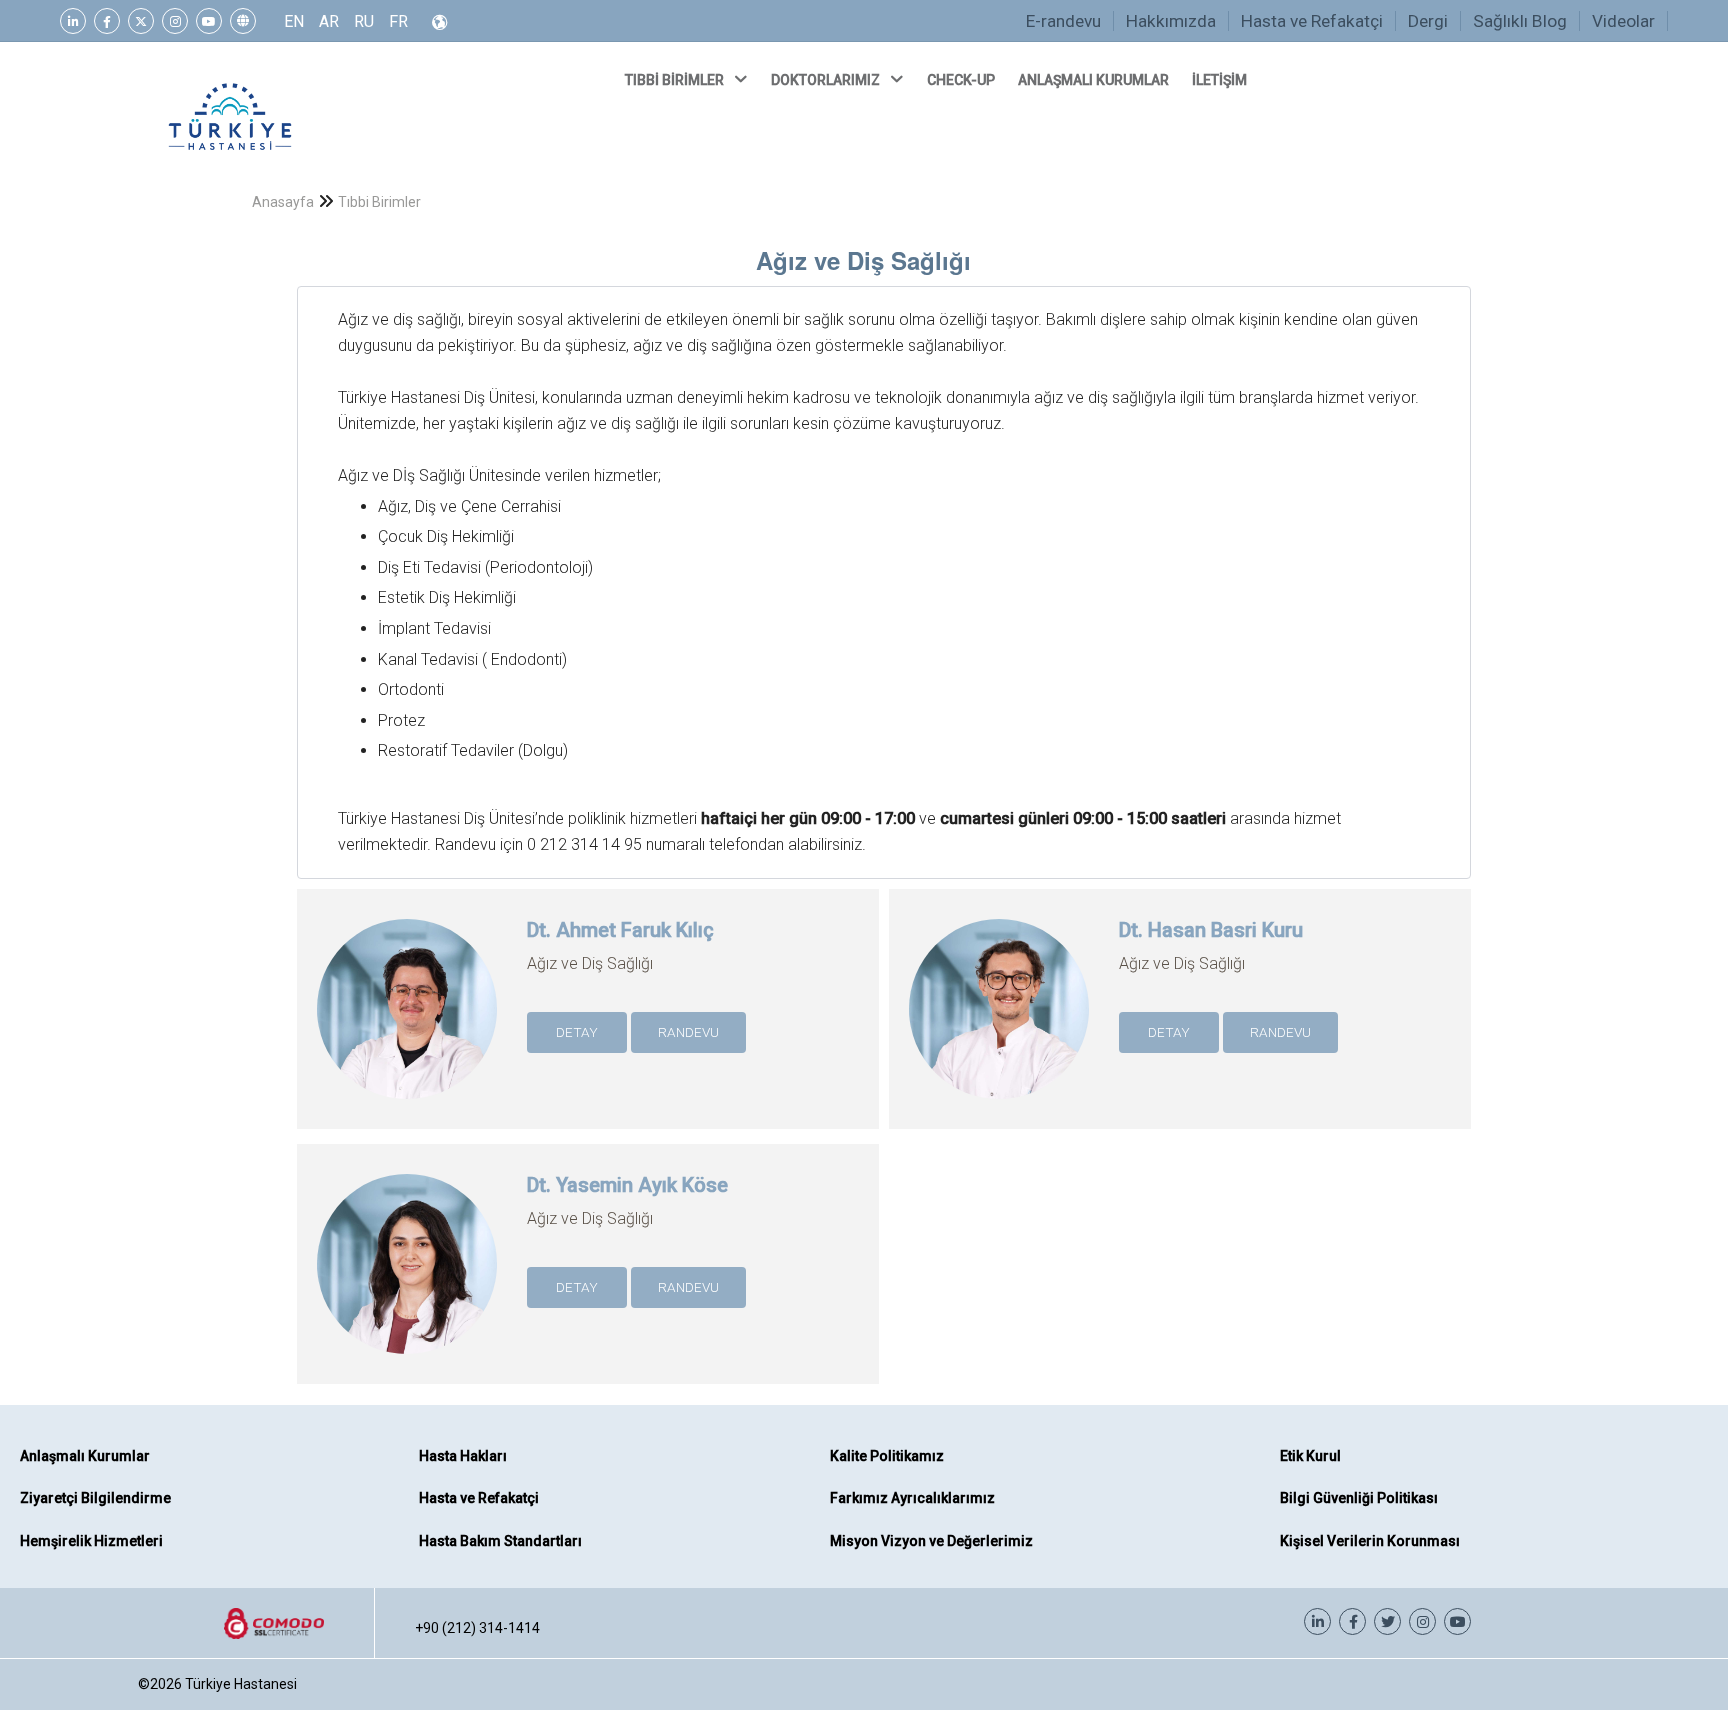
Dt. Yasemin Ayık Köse (627, 1185)
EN (294, 21)
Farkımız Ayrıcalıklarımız (912, 1498)
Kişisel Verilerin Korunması (1370, 1541)
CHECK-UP (962, 80)
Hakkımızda (1171, 21)
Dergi (1428, 21)
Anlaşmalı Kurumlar (85, 1456)
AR (329, 21)
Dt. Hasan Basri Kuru (1211, 930)
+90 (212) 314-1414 (477, 1628)
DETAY (577, 1032)
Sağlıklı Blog (1520, 21)
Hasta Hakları (463, 1456)
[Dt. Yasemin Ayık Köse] (407, 1310)
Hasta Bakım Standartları (500, 1541)
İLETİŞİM (1221, 80)
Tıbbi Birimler (379, 202)
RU (364, 21)
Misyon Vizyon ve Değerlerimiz (931, 1541)
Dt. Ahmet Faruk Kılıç (620, 930)
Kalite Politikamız (887, 1456)
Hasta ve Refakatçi (1312, 21)
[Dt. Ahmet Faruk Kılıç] (407, 1055)
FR (398, 21)
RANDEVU (688, 1032)
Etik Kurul (1310, 1456)
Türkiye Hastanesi (241, 1684)
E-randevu (1063, 21)
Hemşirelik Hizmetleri (91, 1541)
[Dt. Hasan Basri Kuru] (999, 1055)
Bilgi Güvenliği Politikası (1359, 1498)
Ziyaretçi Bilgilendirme (95, 1498)
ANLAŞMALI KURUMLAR (1095, 80)
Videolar (1623, 21)
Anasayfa (283, 202)
